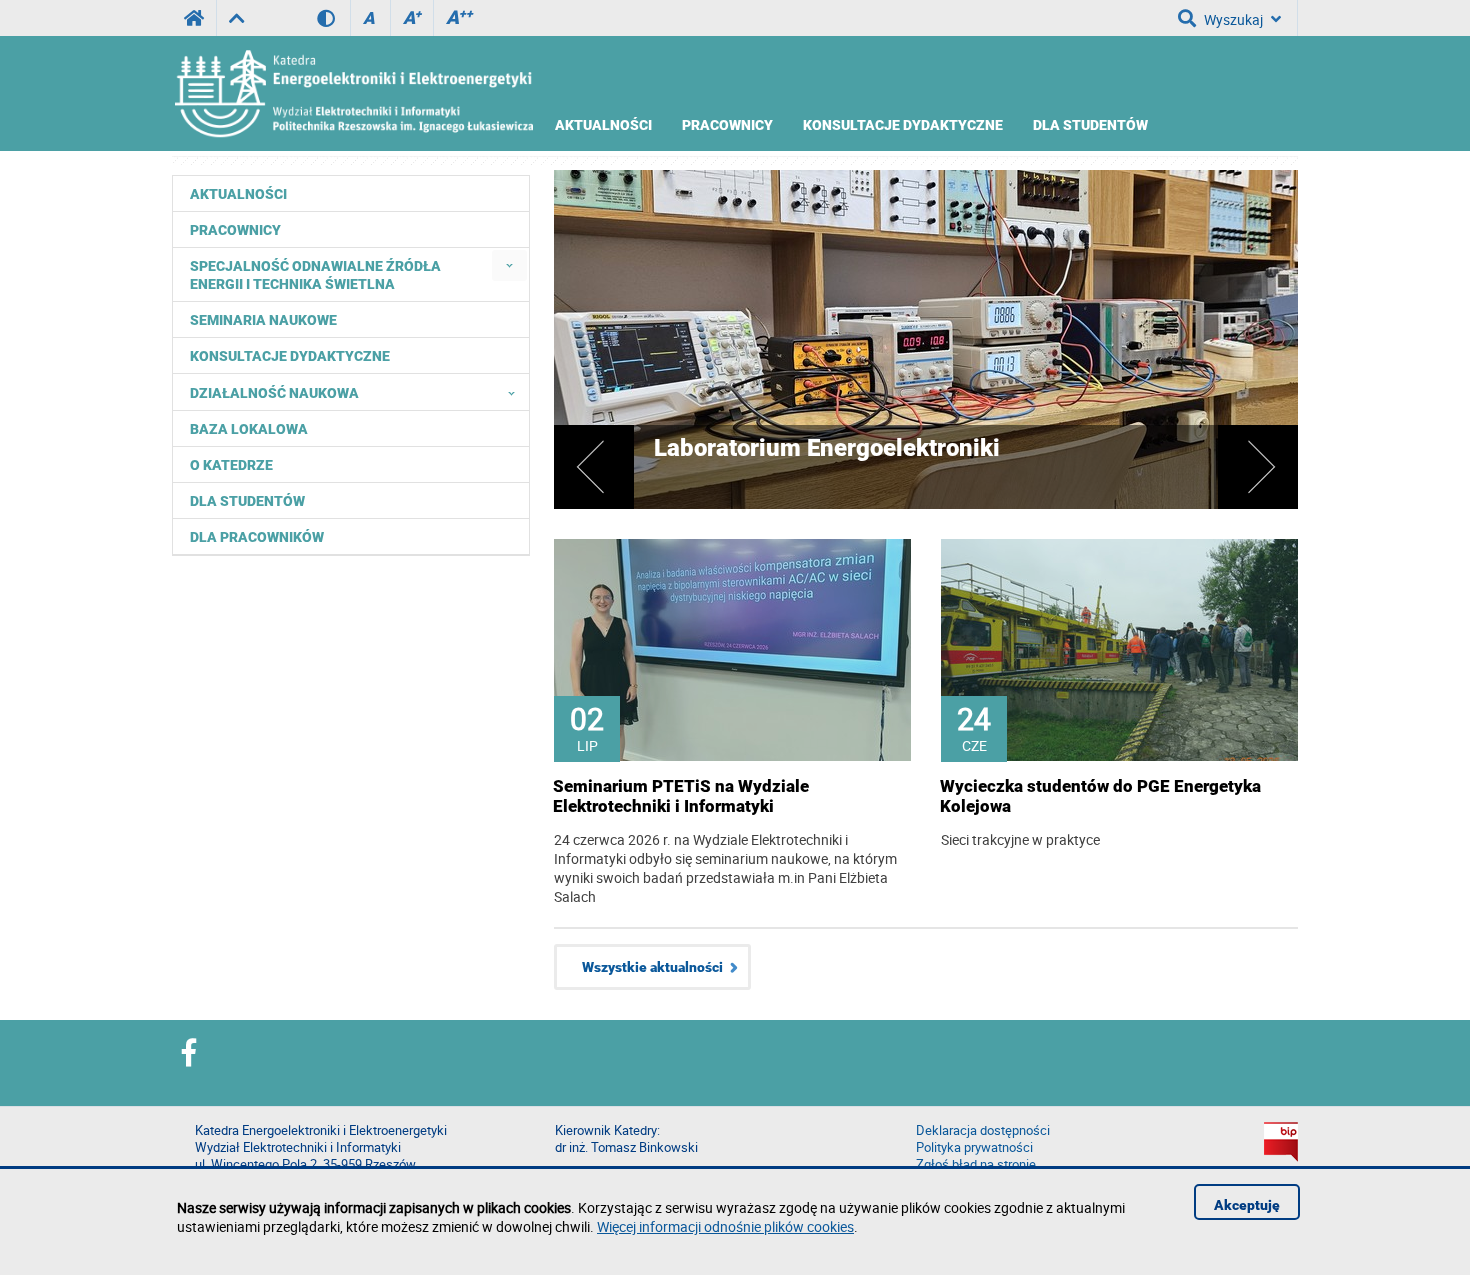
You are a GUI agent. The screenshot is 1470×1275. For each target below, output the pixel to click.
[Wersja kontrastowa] (333, 18)
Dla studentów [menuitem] (247, 501)
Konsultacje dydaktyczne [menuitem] (290, 356)
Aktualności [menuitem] (238, 194)
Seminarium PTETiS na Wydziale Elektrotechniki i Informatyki (681, 796)
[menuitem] (509, 265)
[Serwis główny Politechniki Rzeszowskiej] (194, 18)
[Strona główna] (352, 94)
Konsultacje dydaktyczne (903, 125)
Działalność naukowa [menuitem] (274, 393)
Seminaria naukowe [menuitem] (263, 320)
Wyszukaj (1233, 19)
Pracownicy (727, 125)
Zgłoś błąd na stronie (976, 1164)
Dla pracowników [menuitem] (257, 537)
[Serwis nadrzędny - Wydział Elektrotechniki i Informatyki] (236, 18)
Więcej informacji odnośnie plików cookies (725, 1226)
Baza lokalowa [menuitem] (249, 429)
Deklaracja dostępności (983, 1130)
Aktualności (603, 125)
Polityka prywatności (974, 1147)
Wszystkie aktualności (652, 967)
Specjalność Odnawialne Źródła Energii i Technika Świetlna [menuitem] (315, 275)
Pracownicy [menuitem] (235, 230)
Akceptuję (1247, 1205)
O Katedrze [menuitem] (231, 465)
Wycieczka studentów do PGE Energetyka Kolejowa (1100, 796)
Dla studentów (1090, 125)
